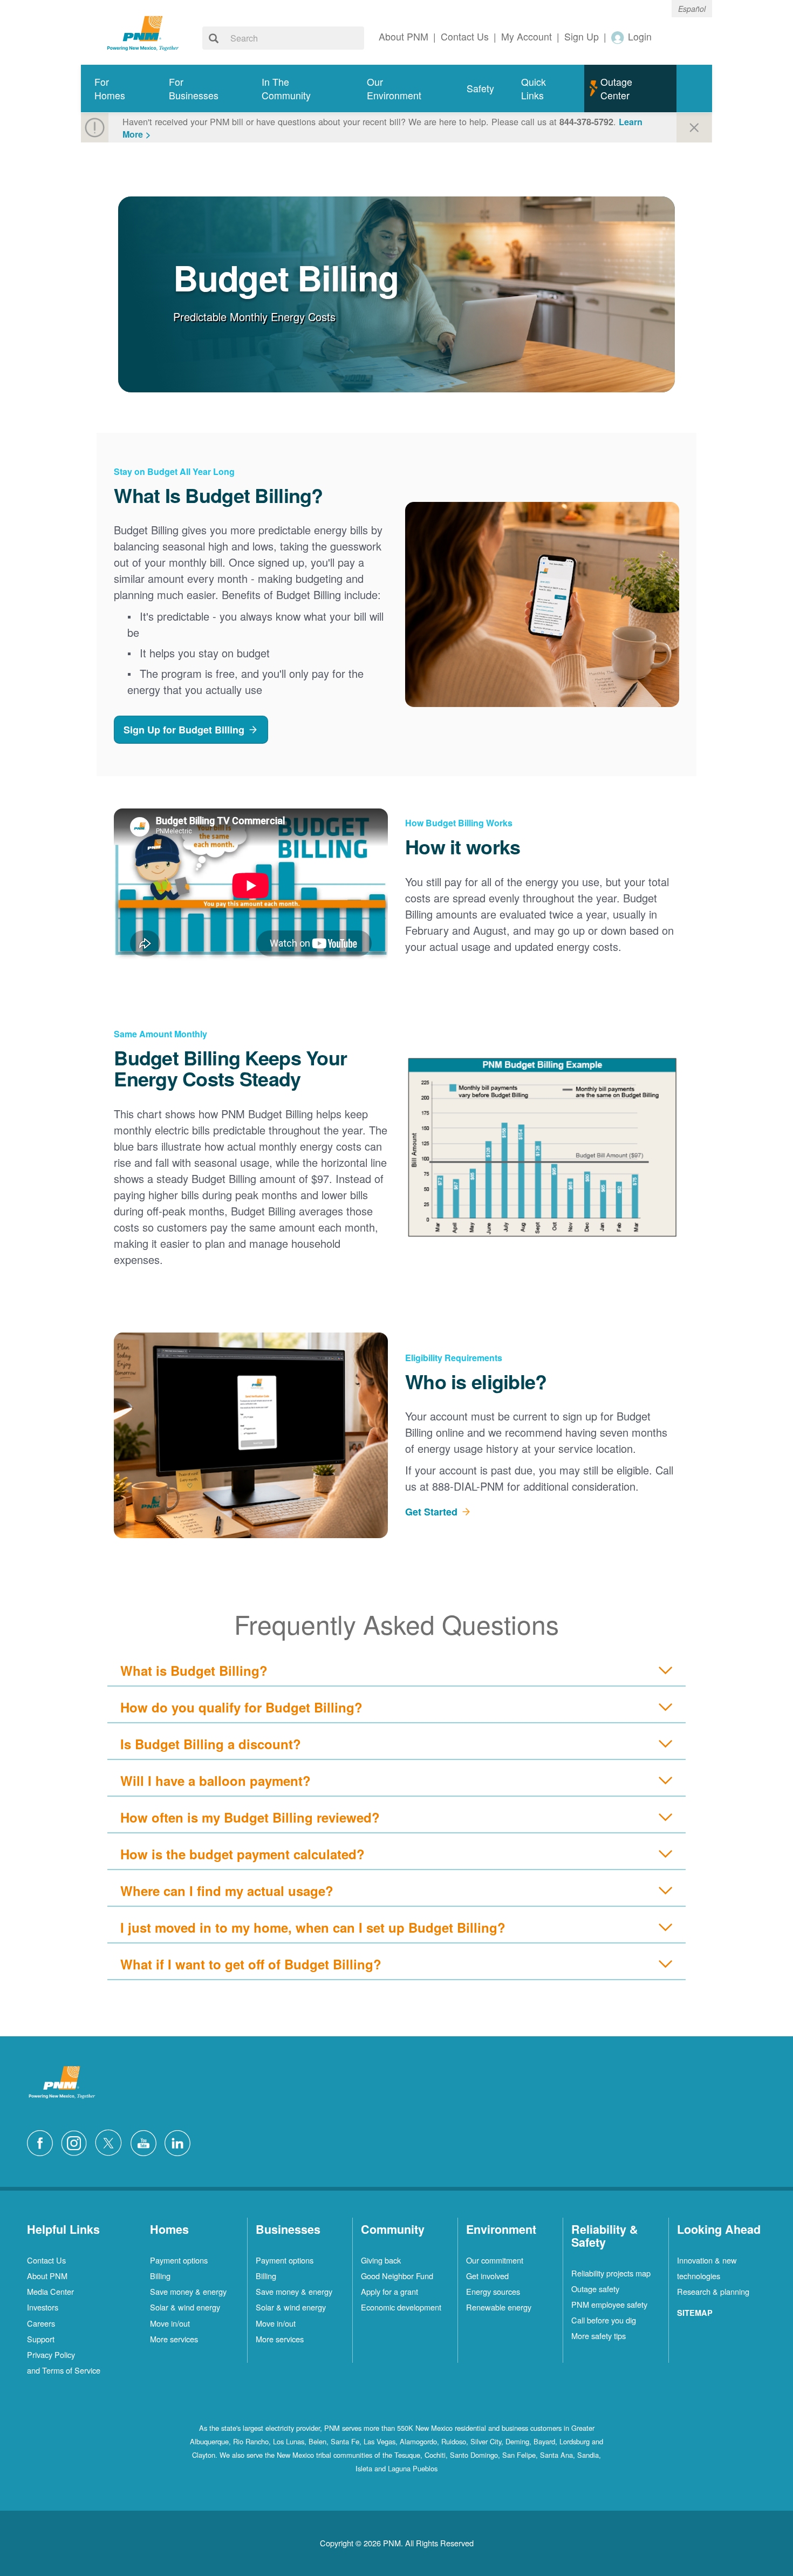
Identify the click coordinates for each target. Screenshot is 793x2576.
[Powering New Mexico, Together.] (143, 32)
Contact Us (46, 2260)
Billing (160, 2276)
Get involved (487, 2276)
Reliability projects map (611, 2273)
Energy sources (493, 2291)
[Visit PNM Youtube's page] (146, 2142)
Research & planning (713, 2291)
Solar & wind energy (185, 2307)
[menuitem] (118, 89)
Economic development (401, 2307)
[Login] (618, 37)
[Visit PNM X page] (111, 2142)
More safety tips (599, 2336)
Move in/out (170, 2323)
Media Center (50, 2291)
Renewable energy (499, 2307)
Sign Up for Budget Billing (184, 730)
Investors (43, 2307)
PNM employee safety (609, 2304)
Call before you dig (604, 2320)
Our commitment (495, 2260)
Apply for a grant (389, 2291)
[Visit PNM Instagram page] (77, 2142)
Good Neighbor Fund (397, 2276)
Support (41, 2339)
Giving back (381, 2260)
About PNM (47, 2276)
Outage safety (595, 2289)
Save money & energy (188, 2291)
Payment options (179, 2260)
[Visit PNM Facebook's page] (43, 2142)
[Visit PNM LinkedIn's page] (180, 2142)
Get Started (431, 1512)
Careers (41, 2323)
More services (174, 2339)
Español (692, 9)
